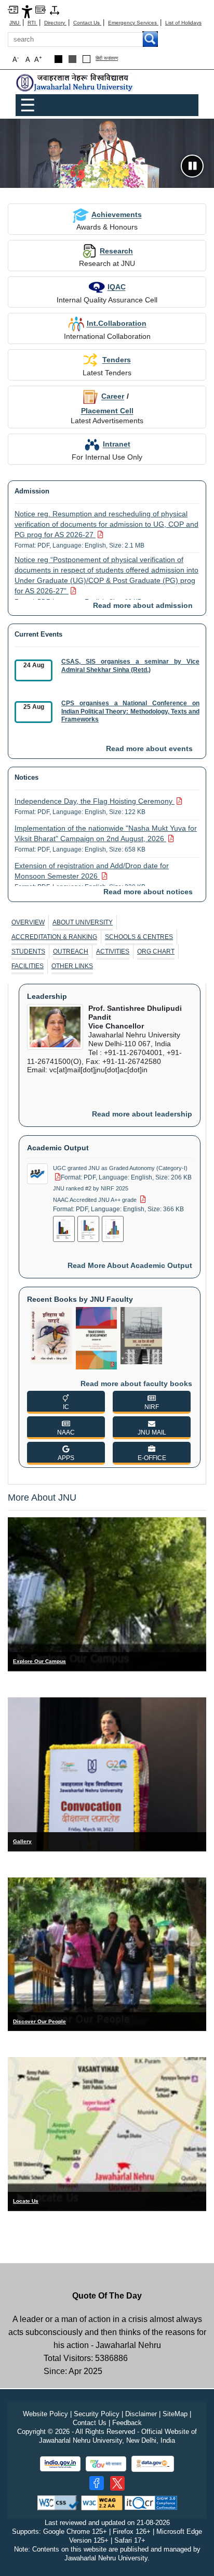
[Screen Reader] (41, 9)
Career (113, 396)
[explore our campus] (107, 1594)
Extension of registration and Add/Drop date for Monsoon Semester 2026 (92, 876)
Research (116, 251)
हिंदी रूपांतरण (107, 59)
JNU (15, 23)
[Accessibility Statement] (27, 11)
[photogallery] (107, 1774)
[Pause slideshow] (192, 166)
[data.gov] (153, 2464)
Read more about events (149, 748)
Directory (55, 23)
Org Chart (156, 951)
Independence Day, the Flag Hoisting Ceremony (93, 806)
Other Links (72, 966)
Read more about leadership (142, 1114)
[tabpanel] (107, 1230)
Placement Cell (107, 411)
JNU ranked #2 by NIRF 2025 (91, 1188)
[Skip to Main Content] (13, 9)
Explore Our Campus (39, 1661)
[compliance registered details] (151, 2502)
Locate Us (26, 2201)
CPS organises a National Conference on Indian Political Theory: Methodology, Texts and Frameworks (130, 711)
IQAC (117, 287)
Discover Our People (39, 2021)
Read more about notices (148, 892)
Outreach (71, 951)
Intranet (117, 444)
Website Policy (45, 2414)
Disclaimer (141, 2414)
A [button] (38, 59)
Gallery (22, 1841)
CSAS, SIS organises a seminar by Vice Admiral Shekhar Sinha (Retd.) (130, 666)
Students (28, 951)
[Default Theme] (86, 59)
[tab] (28, 922)
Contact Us (87, 23)
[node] (75, 83)
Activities (113, 951)
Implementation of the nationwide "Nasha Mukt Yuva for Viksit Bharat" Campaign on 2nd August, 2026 (106, 839)
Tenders (117, 360)
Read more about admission (143, 605)
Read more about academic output (130, 1265)
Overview (28, 922)
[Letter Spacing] (55, 10)
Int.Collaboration (117, 323)
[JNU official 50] (117, 2483)
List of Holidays (183, 23)
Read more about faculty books (136, 1384)
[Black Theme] (58, 59)
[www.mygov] (106, 2464)
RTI (32, 23)
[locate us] (107, 2134)
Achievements (117, 214)
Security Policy (97, 2414)
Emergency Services (133, 23)
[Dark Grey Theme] (72, 59)
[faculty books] (51, 1335)
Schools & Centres (139, 937)
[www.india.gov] (60, 2464)
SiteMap (175, 2414)
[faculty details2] (107, 1954)
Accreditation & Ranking (54, 937)
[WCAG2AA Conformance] (102, 2502)
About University (83, 922)
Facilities (28, 966)
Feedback (127, 2423)
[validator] (58, 2502)
